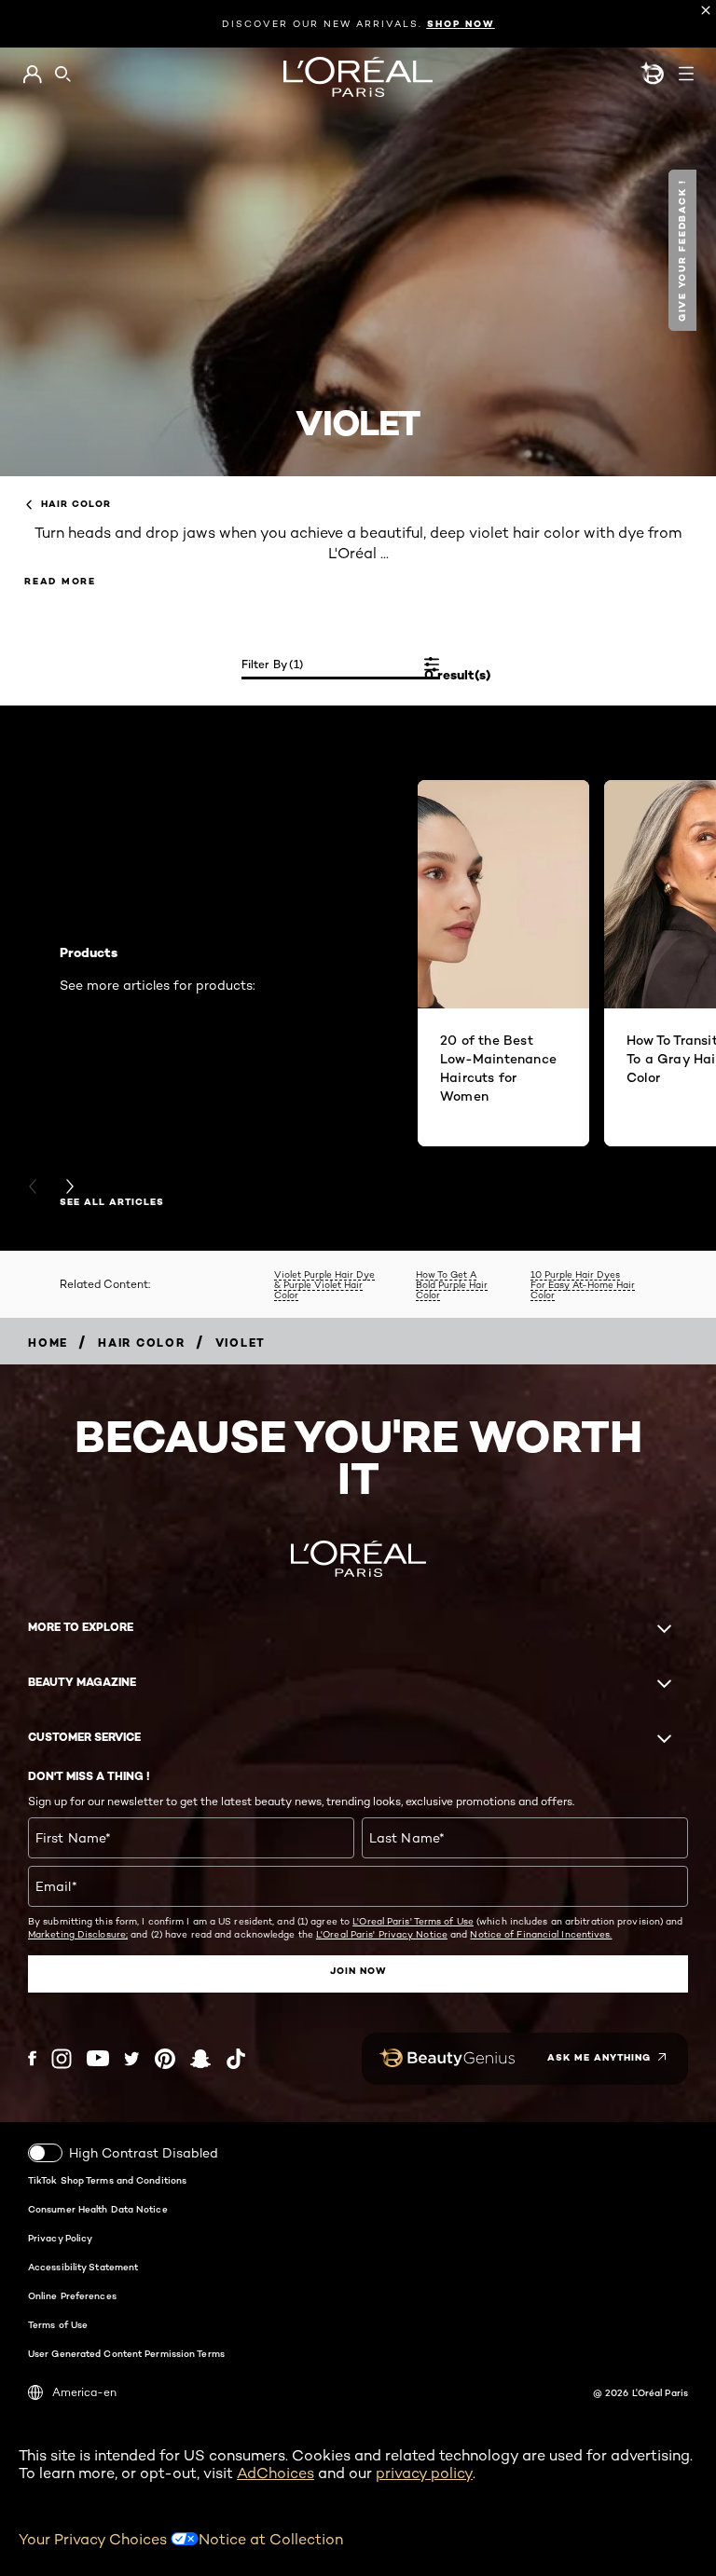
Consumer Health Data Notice (98, 2209)
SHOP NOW (461, 24)
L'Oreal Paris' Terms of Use (413, 1921)
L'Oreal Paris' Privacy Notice (382, 1934)
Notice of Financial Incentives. (541, 1934)
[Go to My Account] (32, 75)
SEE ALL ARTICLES (112, 1202)
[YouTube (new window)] (98, 2058)
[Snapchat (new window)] (200, 2059)
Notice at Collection (271, 2539)
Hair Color (76, 504)
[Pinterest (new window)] (165, 2059)
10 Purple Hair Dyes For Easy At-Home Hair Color (583, 1284)
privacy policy (424, 2473)
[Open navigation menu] (686, 74)
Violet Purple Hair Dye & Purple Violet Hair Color (324, 1284)
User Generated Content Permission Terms (126, 2353)
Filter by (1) (273, 664)
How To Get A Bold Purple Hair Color (452, 1284)
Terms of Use (58, 2324)
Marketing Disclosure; (78, 1934)
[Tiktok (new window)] (236, 2059)
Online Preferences (72, 2295)
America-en (84, 2392)
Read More (60, 581)
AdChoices (275, 2473)
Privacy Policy (60, 2238)
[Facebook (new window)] (32, 2058)
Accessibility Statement (83, 2267)
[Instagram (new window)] (62, 2059)
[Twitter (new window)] (132, 2059)
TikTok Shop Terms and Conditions (107, 2180)
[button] (685, 250)
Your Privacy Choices (95, 2539)
